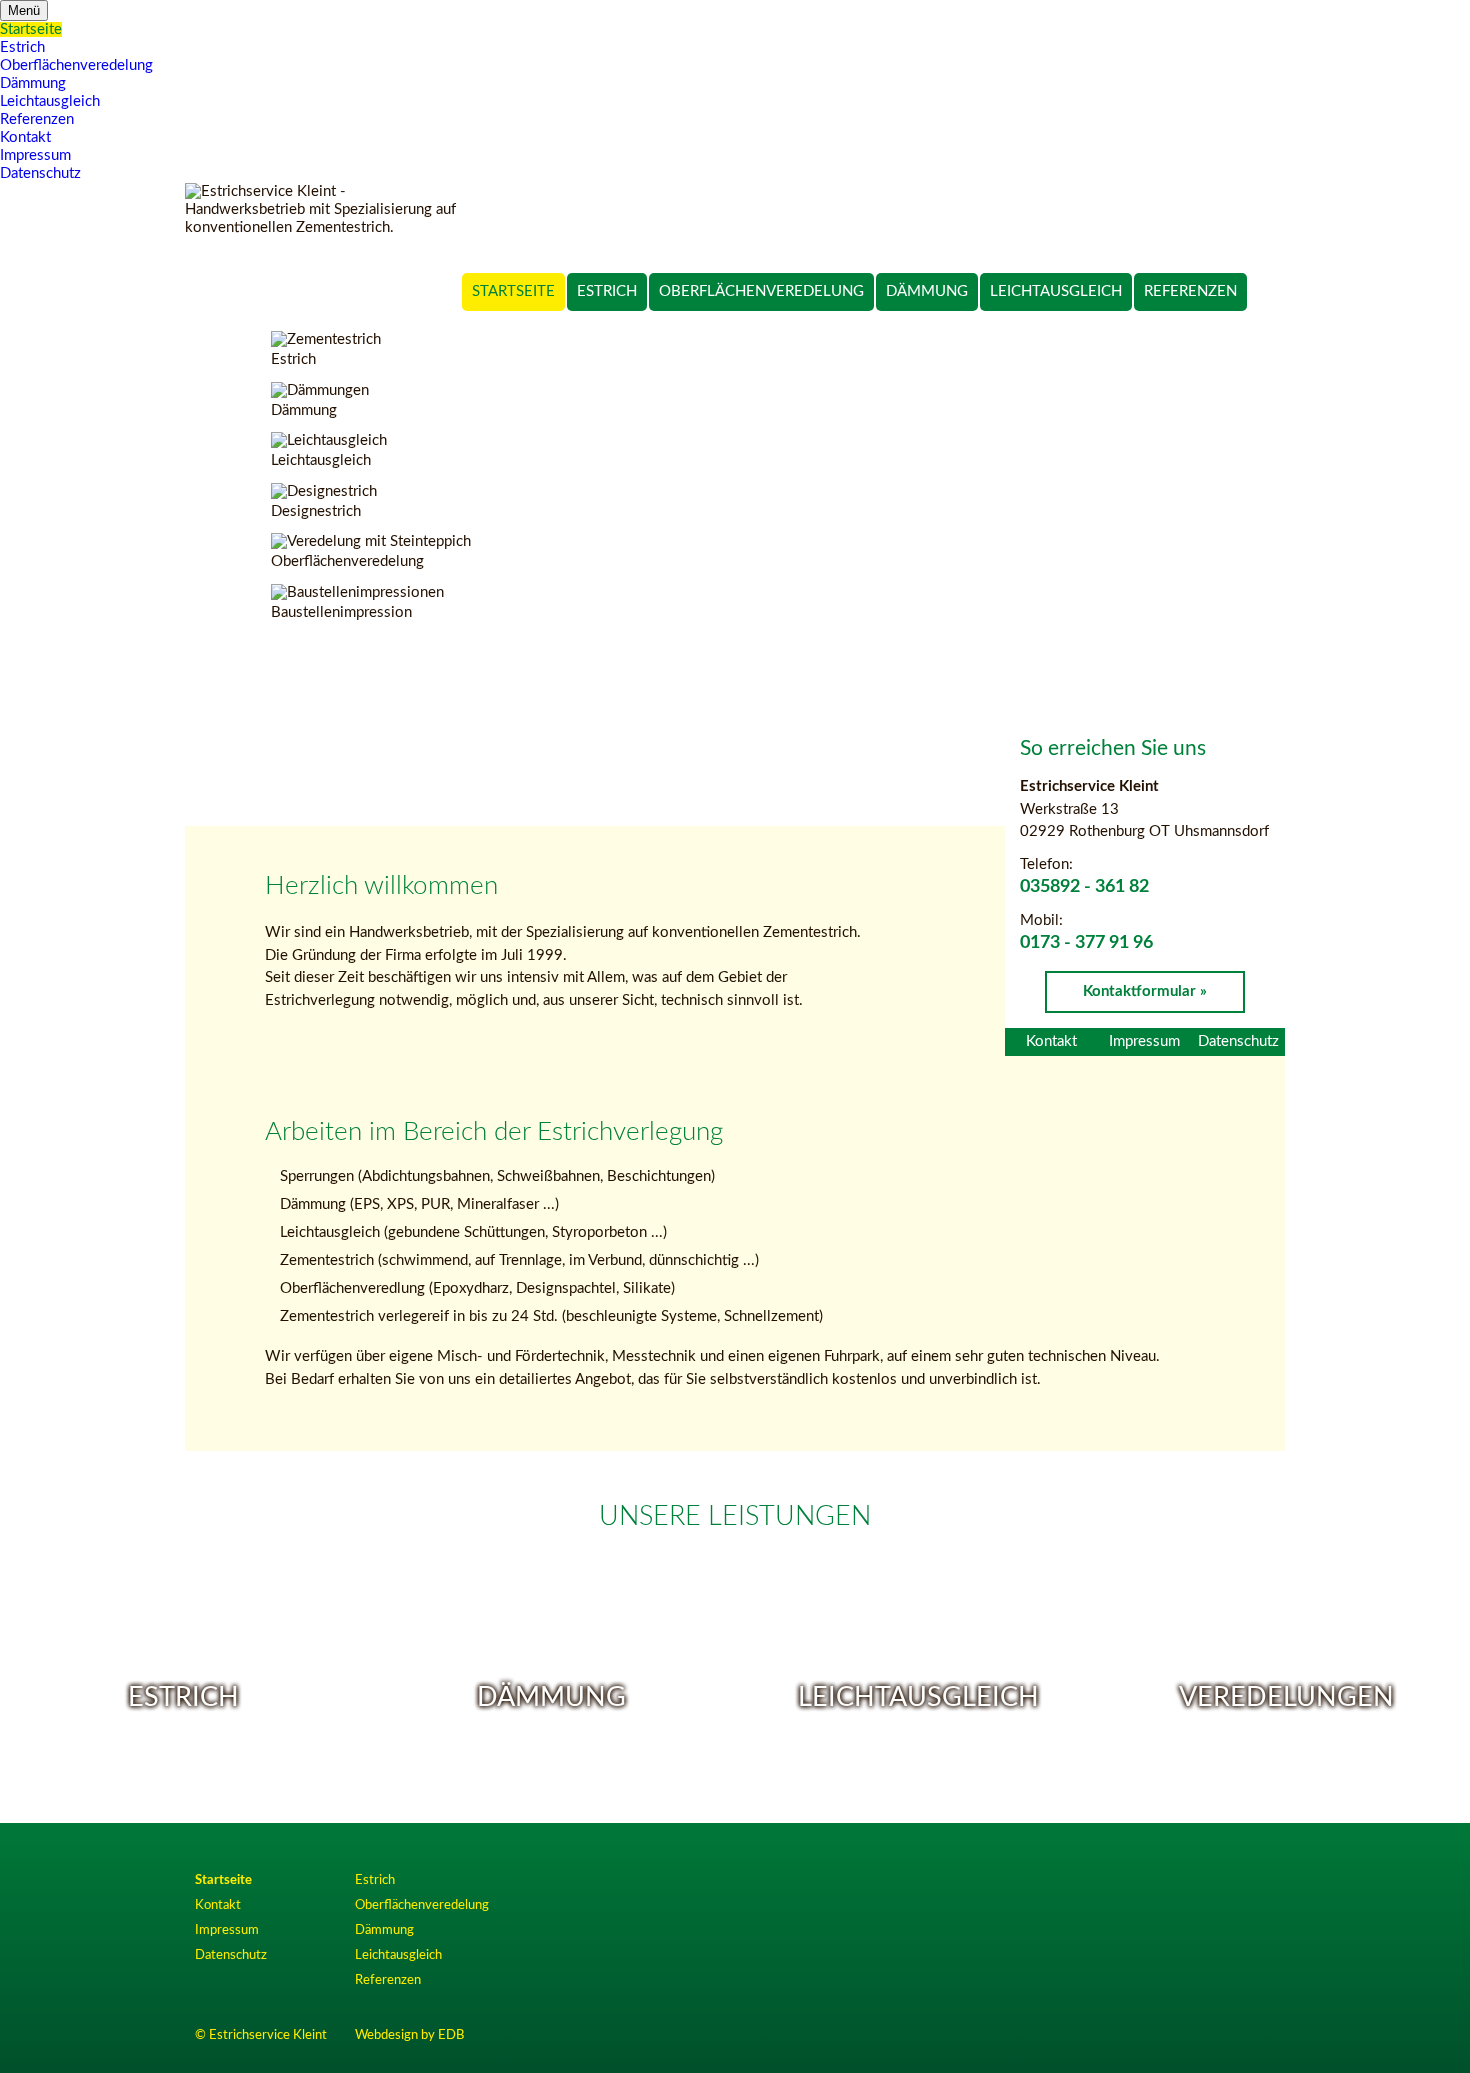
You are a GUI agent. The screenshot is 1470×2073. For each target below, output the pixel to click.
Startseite (513, 291)
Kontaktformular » (1145, 991)
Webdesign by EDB (409, 2035)
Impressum (1144, 1041)
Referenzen (1190, 291)
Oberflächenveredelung (761, 291)
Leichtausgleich (1056, 291)
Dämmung (927, 291)
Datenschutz (1238, 1041)
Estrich (607, 291)
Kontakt (1051, 1041)
